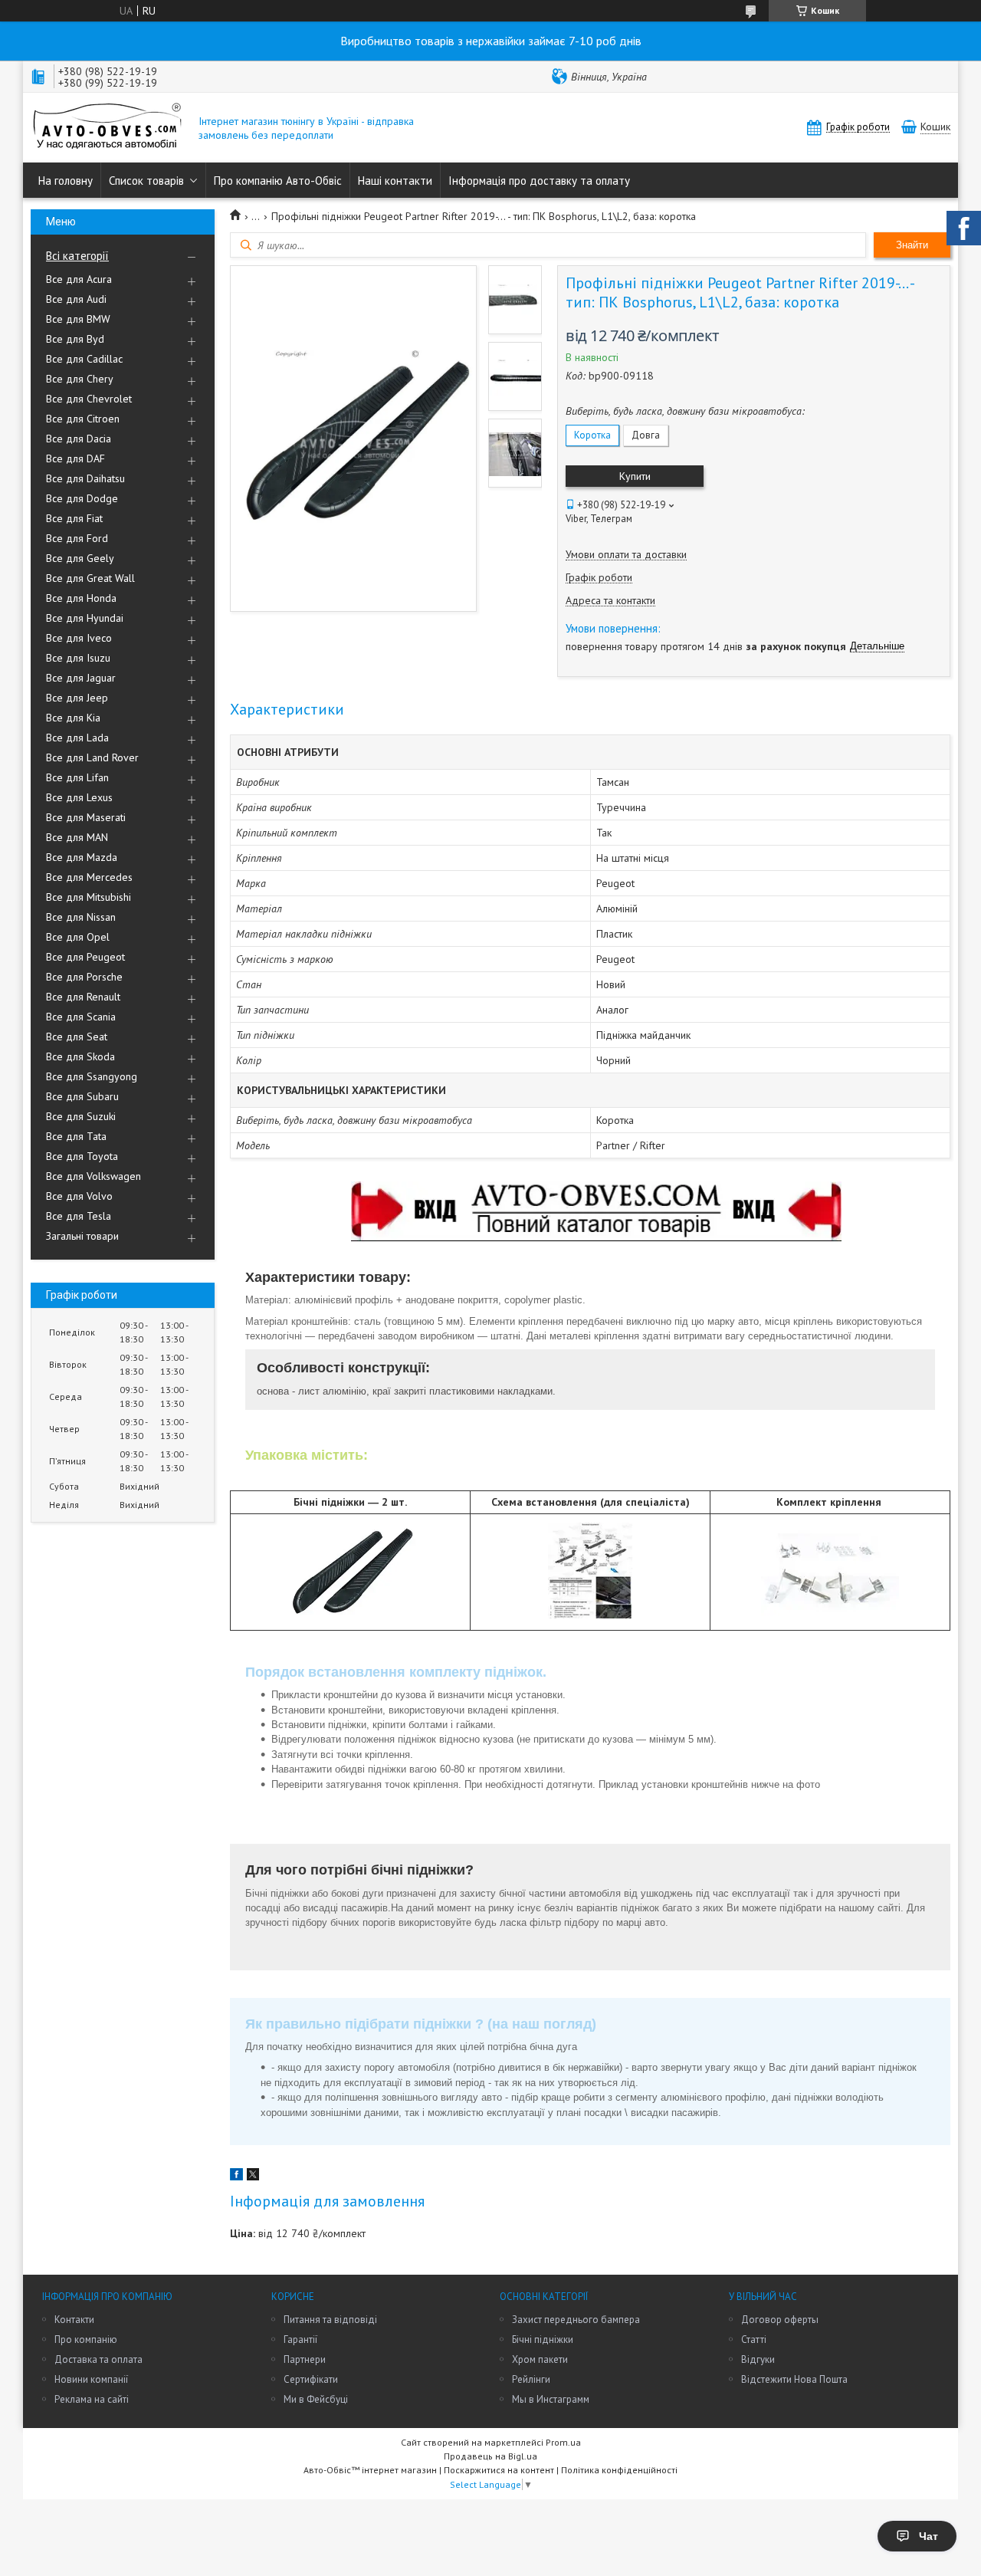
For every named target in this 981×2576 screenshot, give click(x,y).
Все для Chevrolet (89, 399)
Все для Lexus (79, 797)
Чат (929, 2536)
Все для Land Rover (92, 757)
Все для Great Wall (90, 578)
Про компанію (86, 2339)
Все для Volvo (79, 1196)
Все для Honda (81, 598)
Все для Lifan (77, 777)
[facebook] (236, 2177)
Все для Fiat (74, 518)
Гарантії (300, 2339)
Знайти (912, 245)
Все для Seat (77, 1037)
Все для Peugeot (85, 957)
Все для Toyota (82, 1156)
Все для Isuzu (78, 658)
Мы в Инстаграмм (551, 2399)
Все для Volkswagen (94, 1176)
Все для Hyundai (85, 618)
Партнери (305, 2359)
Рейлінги (531, 2379)
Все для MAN (77, 837)
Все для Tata (76, 1136)
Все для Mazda (82, 857)
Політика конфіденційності (619, 2470)
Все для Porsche (84, 977)
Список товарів (146, 181)
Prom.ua (563, 2442)
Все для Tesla (79, 1216)
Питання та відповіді (330, 2320)
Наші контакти (395, 181)
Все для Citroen (83, 419)
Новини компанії (91, 2379)
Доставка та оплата (98, 2359)
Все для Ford (77, 538)
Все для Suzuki (81, 1116)
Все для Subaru (82, 1096)
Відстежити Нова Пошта (794, 2379)
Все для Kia (73, 718)
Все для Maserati (86, 817)
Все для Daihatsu (85, 478)
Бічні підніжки (543, 2339)
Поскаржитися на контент (499, 2470)
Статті (754, 2339)
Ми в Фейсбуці (316, 2399)
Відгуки (758, 2359)
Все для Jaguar (81, 678)
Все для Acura (79, 279)
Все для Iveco (79, 638)
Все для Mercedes (89, 877)
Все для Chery (80, 379)
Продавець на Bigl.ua (490, 2456)
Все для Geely (80, 558)
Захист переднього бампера (576, 2320)
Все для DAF (75, 458)
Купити (635, 476)
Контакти (74, 2320)
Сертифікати (311, 2379)
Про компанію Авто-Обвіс (278, 181)
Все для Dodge (82, 498)
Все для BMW (78, 319)
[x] (253, 2177)
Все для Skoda (80, 1056)
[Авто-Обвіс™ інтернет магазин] (107, 128)
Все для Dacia (79, 439)
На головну (66, 181)
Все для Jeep (77, 698)
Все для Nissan (81, 917)
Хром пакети (540, 2359)
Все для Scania (81, 1017)
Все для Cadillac (84, 359)
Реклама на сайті (92, 2399)
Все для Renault (83, 997)
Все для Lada (77, 738)
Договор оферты (780, 2320)
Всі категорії (77, 256)
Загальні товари (82, 1236)
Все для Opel (78, 937)
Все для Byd (75, 339)
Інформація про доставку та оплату (539, 181)
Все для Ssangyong (92, 1076)
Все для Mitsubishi (89, 897)
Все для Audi (76, 299)
